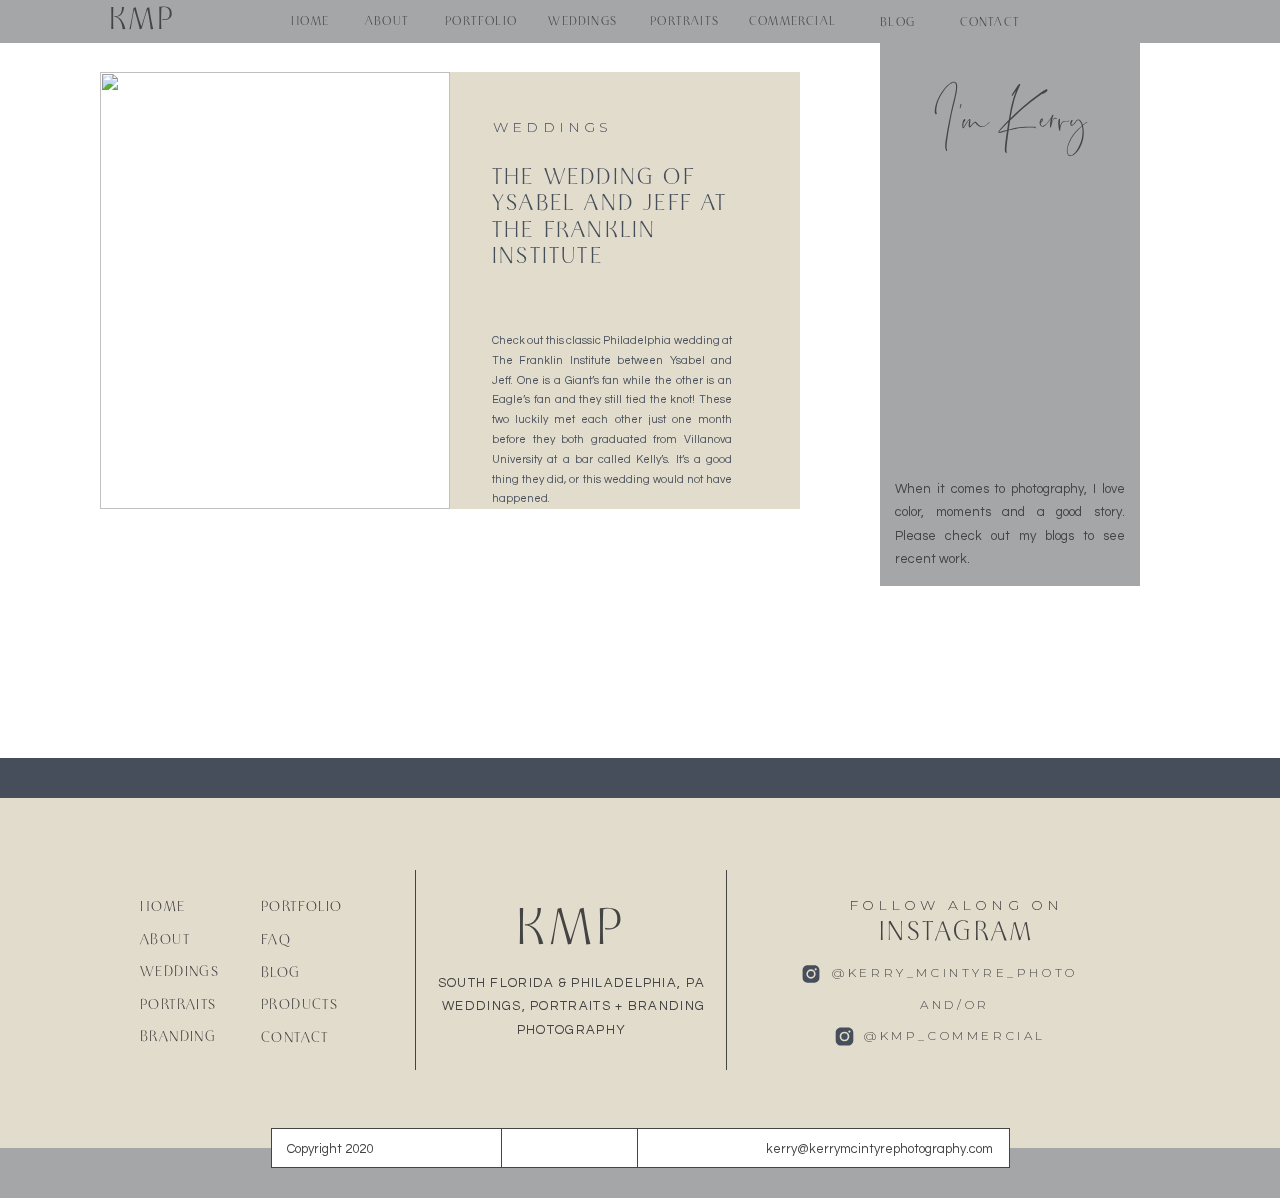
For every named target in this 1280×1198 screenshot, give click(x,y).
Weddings (553, 127)
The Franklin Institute (551, 360)
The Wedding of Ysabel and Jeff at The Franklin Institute (610, 217)
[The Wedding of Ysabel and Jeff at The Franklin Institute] (275, 290)
